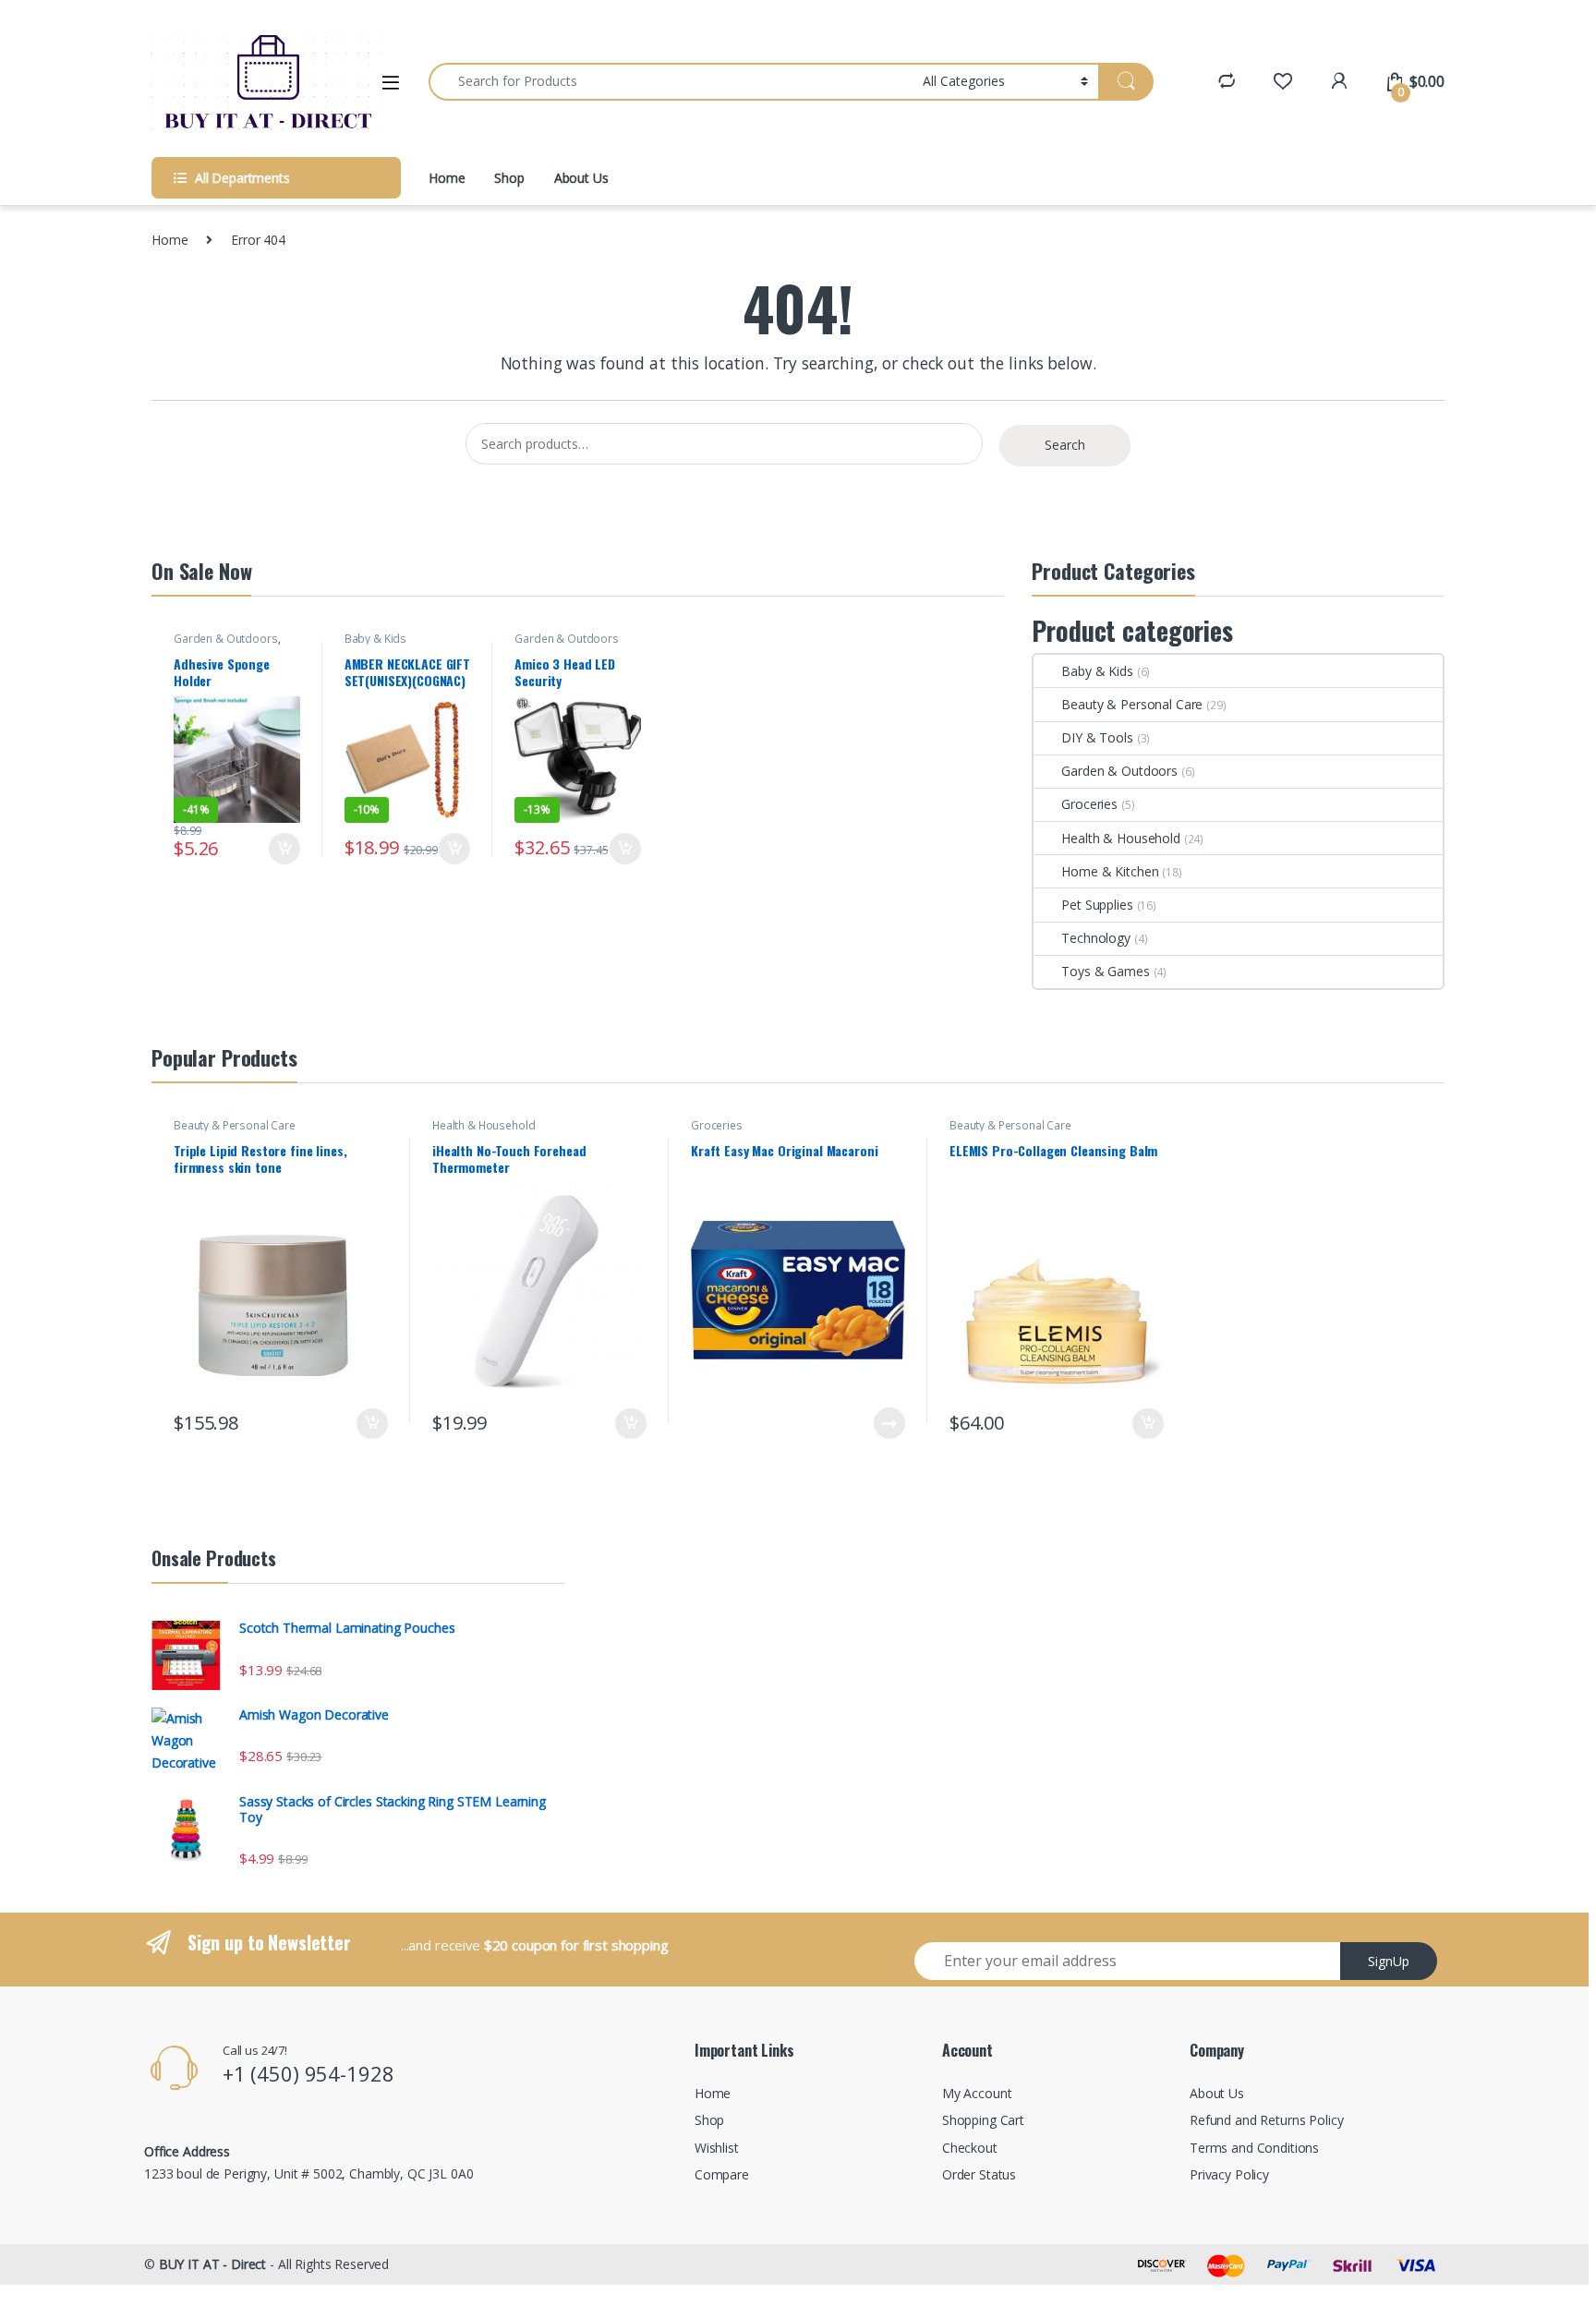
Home (447, 178)
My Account (977, 2093)
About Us (581, 178)
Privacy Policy (1229, 2174)
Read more (889, 1423)
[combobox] (671, 82)
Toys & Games (1105, 971)
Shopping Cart (983, 2120)
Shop (509, 178)
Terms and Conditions (1254, 2148)
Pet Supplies (1097, 905)
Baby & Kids (375, 639)
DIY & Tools (1097, 737)
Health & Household (1120, 838)
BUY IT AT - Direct (212, 2264)
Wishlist (717, 2148)
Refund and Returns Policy (1267, 2120)
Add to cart (284, 849)
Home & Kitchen (1110, 871)
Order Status (979, 2174)
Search (1065, 445)
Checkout (970, 2148)
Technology (1096, 938)
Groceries (1089, 804)
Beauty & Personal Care (1132, 704)
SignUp (1389, 1961)
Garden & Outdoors (226, 639)
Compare (722, 2174)
